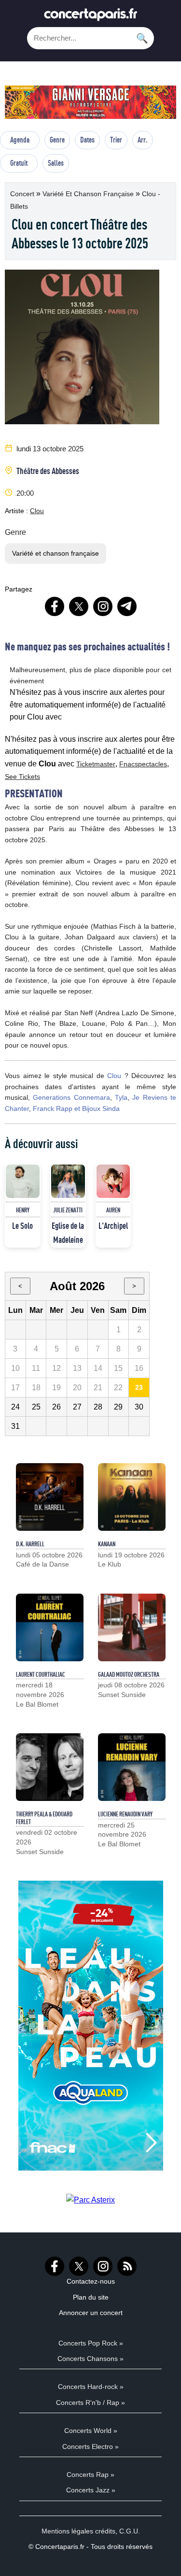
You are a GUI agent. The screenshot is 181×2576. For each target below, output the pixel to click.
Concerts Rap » (90, 2475)
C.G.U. (130, 2531)
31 (15, 1426)
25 (36, 1407)
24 (15, 1407)
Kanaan (107, 1544)
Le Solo (22, 1225)
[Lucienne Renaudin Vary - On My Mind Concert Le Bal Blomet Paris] (132, 1767)
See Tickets (22, 777)
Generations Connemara (71, 1097)
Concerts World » (91, 2431)
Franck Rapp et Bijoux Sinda (76, 1108)
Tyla (121, 1097)
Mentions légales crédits (78, 2531)
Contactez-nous (91, 2281)
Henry (23, 1210)
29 (118, 1407)
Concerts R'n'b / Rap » (90, 2403)
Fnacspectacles (143, 764)
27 (77, 1407)
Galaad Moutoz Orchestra (129, 1674)
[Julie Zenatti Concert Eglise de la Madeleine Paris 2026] (68, 1181)
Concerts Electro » (90, 2446)
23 (139, 1387)
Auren (113, 1210)
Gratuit (19, 163)
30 (139, 1407)
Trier (116, 140)
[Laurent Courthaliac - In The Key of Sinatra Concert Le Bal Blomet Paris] (50, 1627)
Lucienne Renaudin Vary (125, 1814)
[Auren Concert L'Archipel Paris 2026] (113, 1181)
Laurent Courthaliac (41, 1674)
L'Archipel (113, 1225)
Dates (87, 140)
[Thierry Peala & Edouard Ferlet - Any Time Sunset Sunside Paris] (50, 1767)
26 (56, 1407)
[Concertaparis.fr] (91, 17)
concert (23, 194)
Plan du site (91, 2297)
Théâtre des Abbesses (48, 471)
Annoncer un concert (91, 2313)
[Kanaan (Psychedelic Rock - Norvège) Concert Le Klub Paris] (132, 1497)
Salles (56, 163)
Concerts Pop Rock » (91, 2343)
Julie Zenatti (68, 1210)
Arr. (143, 140)
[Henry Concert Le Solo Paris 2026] (23, 1181)
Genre (57, 140)
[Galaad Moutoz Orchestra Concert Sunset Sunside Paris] (132, 1627)
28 (98, 1407)
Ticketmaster (96, 764)
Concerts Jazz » (91, 2490)
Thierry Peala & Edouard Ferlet (44, 1818)
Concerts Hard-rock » (91, 2387)
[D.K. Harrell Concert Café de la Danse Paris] (50, 1497)
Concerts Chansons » (90, 2359)
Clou (37, 511)
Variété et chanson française (89, 194)
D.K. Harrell (30, 1544)
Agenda (20, 140)
